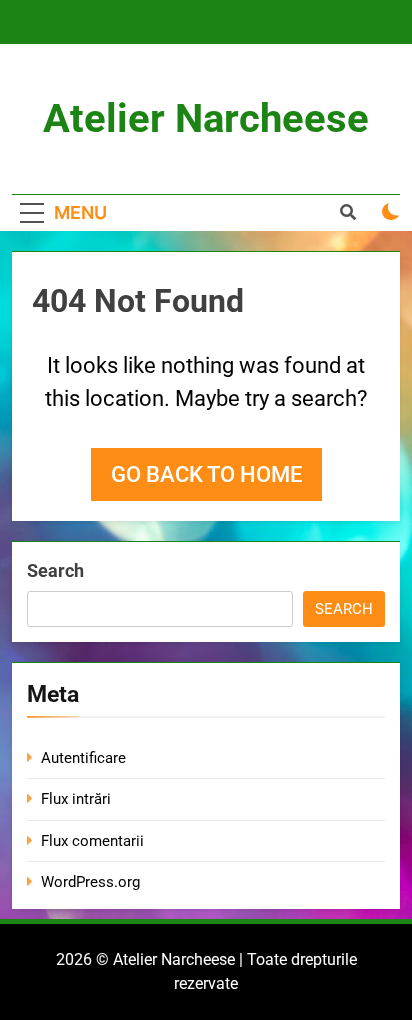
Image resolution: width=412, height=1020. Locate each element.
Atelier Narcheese (206, 118)
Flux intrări (76, 799)
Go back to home (206, 474)
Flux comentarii (92, 841)
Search (55, 570)
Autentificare (83, 758)
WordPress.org (90, 882)
